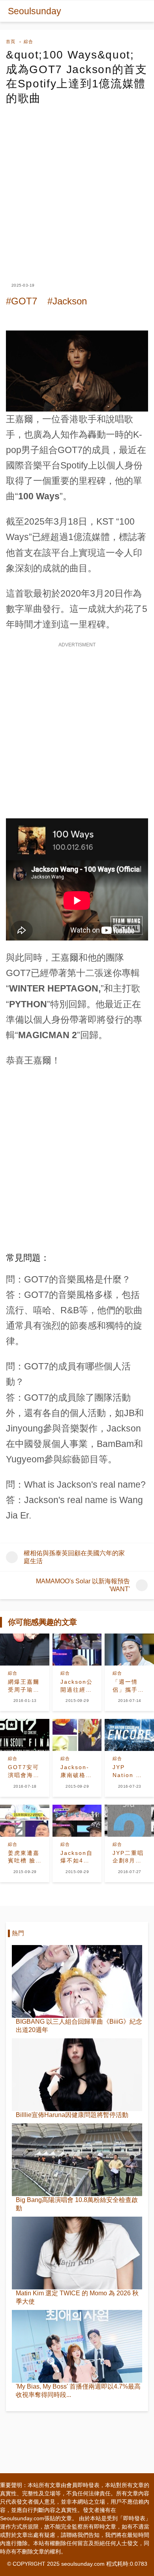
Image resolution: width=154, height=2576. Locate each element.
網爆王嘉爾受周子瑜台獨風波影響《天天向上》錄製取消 (24, 1686)
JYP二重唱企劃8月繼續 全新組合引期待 (128, 1857)
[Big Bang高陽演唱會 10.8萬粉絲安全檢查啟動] (77, 2160)
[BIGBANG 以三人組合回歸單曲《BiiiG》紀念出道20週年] (77, 1981)
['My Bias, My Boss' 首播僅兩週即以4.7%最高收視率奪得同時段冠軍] (77, 2346)
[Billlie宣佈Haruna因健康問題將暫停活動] (77, 2075)
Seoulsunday (35, 11)
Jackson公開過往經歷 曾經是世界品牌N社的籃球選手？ (77, 1686)
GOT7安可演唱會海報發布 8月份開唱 (24, 1771)
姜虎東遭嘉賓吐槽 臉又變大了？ (24, 1857)
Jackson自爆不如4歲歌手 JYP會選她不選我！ (77, 1857)
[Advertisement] (77, 187)
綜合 (28, 42)
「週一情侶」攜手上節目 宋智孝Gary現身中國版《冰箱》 (128, 1686)
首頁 (11, 42)
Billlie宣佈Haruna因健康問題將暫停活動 (72, 2115)
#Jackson (67, 301)
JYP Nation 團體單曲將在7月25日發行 (128, 1771)
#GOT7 (22, 301)
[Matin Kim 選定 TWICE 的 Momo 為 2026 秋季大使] (77, 2253)
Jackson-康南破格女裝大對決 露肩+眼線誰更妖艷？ (76, 1771)
